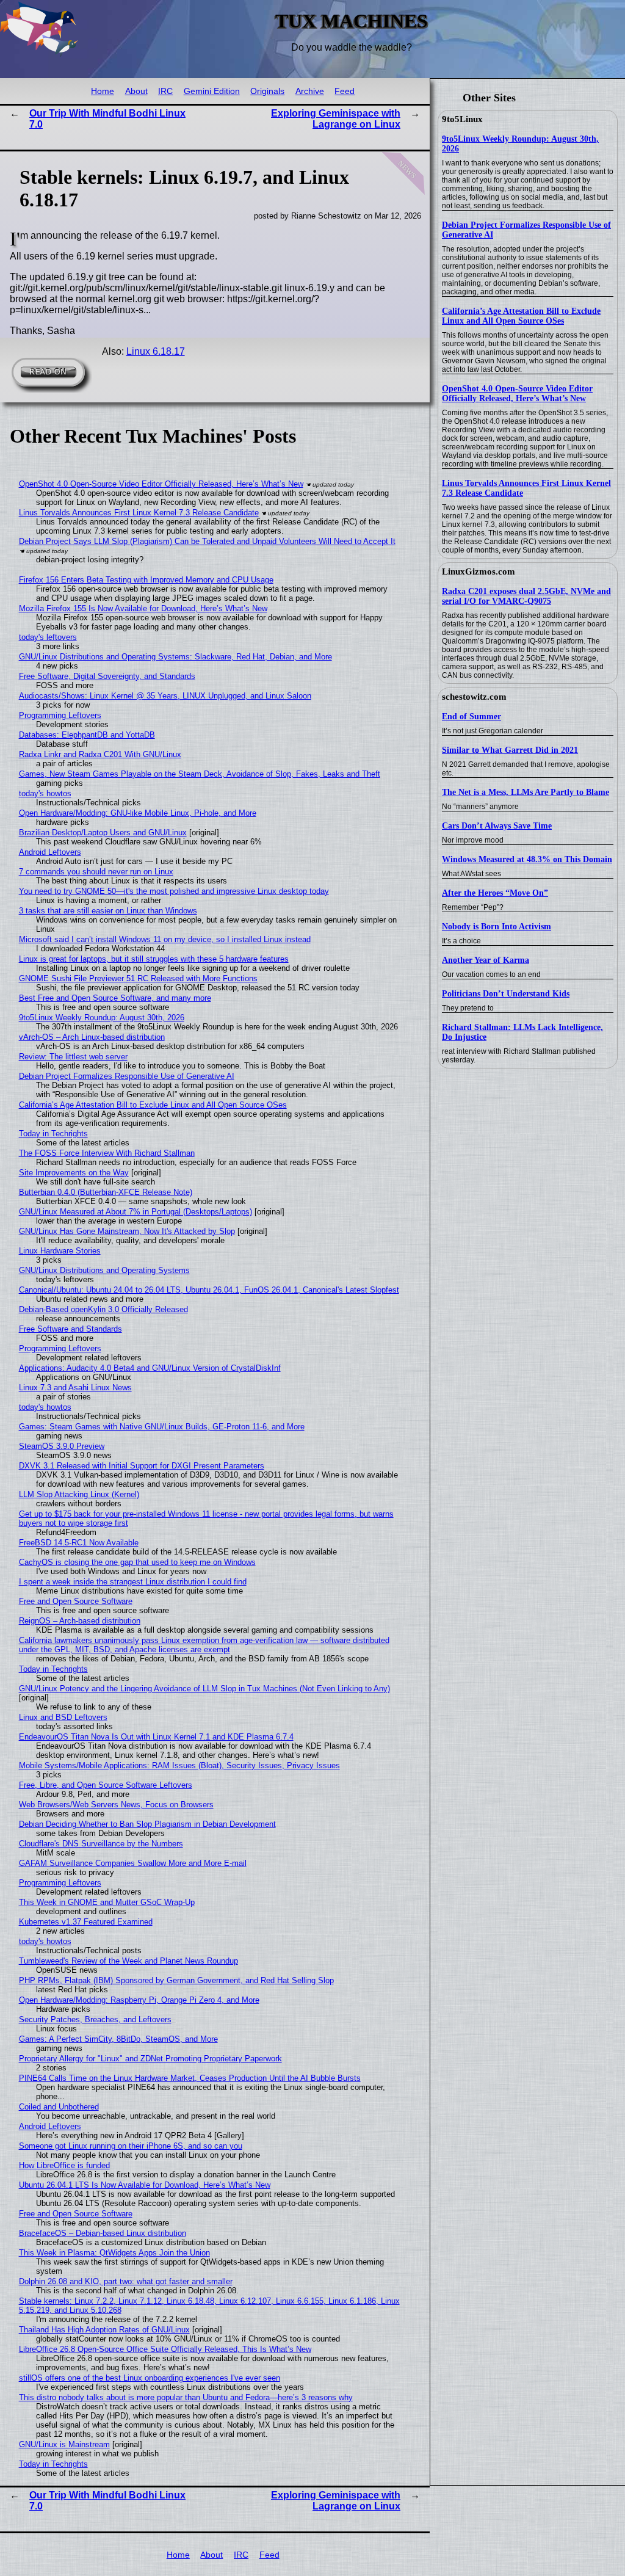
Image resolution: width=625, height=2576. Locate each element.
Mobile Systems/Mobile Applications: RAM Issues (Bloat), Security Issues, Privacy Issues (179, 1765)
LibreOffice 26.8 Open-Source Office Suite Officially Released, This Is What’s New (165, 2349)
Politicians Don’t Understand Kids (506, 994)
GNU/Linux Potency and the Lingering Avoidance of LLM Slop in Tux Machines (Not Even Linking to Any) (204, 1689)
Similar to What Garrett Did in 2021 (510, 750)
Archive (310, 91)
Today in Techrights (53, 1134)
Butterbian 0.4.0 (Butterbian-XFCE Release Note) (106, 1192)
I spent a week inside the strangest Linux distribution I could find (133, 1582)
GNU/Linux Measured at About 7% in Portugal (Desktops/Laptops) (135, 1212)
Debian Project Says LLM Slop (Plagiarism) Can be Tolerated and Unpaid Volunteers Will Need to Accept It (207, 541)
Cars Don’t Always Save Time (497, 826)
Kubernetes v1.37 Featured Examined (86, 1922)
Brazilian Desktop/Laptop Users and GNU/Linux (103, 833)
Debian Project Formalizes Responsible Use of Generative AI (127, 1076)
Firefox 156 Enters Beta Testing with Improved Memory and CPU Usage (146, 580)
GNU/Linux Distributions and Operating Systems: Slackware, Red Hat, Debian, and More (175, 657)
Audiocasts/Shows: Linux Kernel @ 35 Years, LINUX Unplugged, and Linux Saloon (165, 696)
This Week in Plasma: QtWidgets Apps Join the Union (114, 2253)
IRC (165, 91)
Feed (345, 91)
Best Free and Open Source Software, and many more (115, 998)
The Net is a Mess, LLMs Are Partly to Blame (526, 792)
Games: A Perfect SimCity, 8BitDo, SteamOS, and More (118, 2039)
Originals (267, 91)
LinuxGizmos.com (479, 571)
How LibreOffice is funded (64, 2165)
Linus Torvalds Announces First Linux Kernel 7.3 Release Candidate (139, 513)
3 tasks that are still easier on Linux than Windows (108, 911)
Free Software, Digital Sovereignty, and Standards (107, 676)
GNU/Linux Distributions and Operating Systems (104, 1270)
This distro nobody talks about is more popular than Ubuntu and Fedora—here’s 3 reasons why (186, 2397)
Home (103, 91)
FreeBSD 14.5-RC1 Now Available (79, 1543)
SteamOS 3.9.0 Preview (62, 1446)
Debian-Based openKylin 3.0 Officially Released (103, 1309)
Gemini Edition (212, 91)
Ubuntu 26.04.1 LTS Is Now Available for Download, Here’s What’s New (145, 2185)
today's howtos (45, 793)
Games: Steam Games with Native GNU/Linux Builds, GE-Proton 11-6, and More (162, 1427)
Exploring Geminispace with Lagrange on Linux (336, 119)
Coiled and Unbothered (59, 2107)
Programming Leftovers (60, 715)
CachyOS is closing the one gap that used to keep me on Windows (137, 1562)
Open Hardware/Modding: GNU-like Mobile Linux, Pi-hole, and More (138, 813)
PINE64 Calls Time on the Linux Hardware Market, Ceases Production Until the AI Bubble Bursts (190, 2078)
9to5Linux (462, 119)
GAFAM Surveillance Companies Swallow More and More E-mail (133, 1863)
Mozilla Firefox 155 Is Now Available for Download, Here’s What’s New (143, 608)
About (136, 91)
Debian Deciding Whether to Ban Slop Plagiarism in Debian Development (147, 1824)
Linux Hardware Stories (60, 1251)
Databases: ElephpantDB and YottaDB (87, 735)
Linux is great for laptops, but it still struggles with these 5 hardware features (154, 959)
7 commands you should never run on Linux (96, 872)
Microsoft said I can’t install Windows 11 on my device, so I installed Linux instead (165, 939)
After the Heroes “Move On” (495, 893)
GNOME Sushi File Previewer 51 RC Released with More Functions (138, 978)
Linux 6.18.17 (156, 351)
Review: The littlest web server (73, 1057)
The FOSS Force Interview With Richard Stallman (107, 1153)
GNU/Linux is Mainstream (64, 2444)
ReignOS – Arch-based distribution (80, 1621)
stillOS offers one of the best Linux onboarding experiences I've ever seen (150, 2378)
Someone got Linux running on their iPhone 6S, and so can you (131, 2146)
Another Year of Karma (486, 960)
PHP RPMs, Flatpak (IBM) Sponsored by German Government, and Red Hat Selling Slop (176, 1980)
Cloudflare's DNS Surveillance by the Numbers (101, 1844)
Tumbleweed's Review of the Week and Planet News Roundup (128, 1961)
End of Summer (471, 717)
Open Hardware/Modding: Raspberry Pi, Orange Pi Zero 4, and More (139, 2000)
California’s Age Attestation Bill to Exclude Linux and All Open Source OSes (521, 316)
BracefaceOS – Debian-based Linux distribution (103, 2233)
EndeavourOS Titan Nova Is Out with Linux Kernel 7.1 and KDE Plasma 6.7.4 (156, 1737)
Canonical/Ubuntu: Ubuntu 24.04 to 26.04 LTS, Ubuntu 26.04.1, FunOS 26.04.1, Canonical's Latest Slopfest (209, 1290)
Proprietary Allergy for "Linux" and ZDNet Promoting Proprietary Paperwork (150, 2059)
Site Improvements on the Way (74, 1173)
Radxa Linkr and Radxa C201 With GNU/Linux (100, 754)
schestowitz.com (474, 697)
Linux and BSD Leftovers (63, 1717)
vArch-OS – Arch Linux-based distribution (92, 1037)
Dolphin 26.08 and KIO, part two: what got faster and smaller (126, 2281)
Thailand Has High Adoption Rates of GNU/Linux (104, 2330)
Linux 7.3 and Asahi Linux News (75, 1388)
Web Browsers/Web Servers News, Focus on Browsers (116, 1805)
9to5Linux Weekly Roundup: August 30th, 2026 (102, 1018)
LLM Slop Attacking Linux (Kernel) (79, 1494)
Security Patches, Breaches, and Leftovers (95, 2019)
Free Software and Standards (70, 1329)
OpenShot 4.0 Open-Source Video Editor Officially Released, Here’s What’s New (517, 394)
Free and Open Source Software (76, 1601)
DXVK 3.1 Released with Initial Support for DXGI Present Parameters (142, 1466)
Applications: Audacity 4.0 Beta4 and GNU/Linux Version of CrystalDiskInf (150, 1368)
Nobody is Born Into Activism (497, 927)
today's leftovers (48, 637)
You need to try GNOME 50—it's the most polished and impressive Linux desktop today (174, 891)
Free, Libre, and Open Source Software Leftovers (106, 1785)
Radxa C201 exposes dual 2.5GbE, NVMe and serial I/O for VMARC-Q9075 (526, 596)
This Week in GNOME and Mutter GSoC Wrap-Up (107, 1902)
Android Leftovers (50, 852)
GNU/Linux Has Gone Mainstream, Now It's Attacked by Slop (127, 1231)
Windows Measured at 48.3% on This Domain (527, 859)
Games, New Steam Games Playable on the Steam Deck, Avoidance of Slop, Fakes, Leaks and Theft (200, 774)
